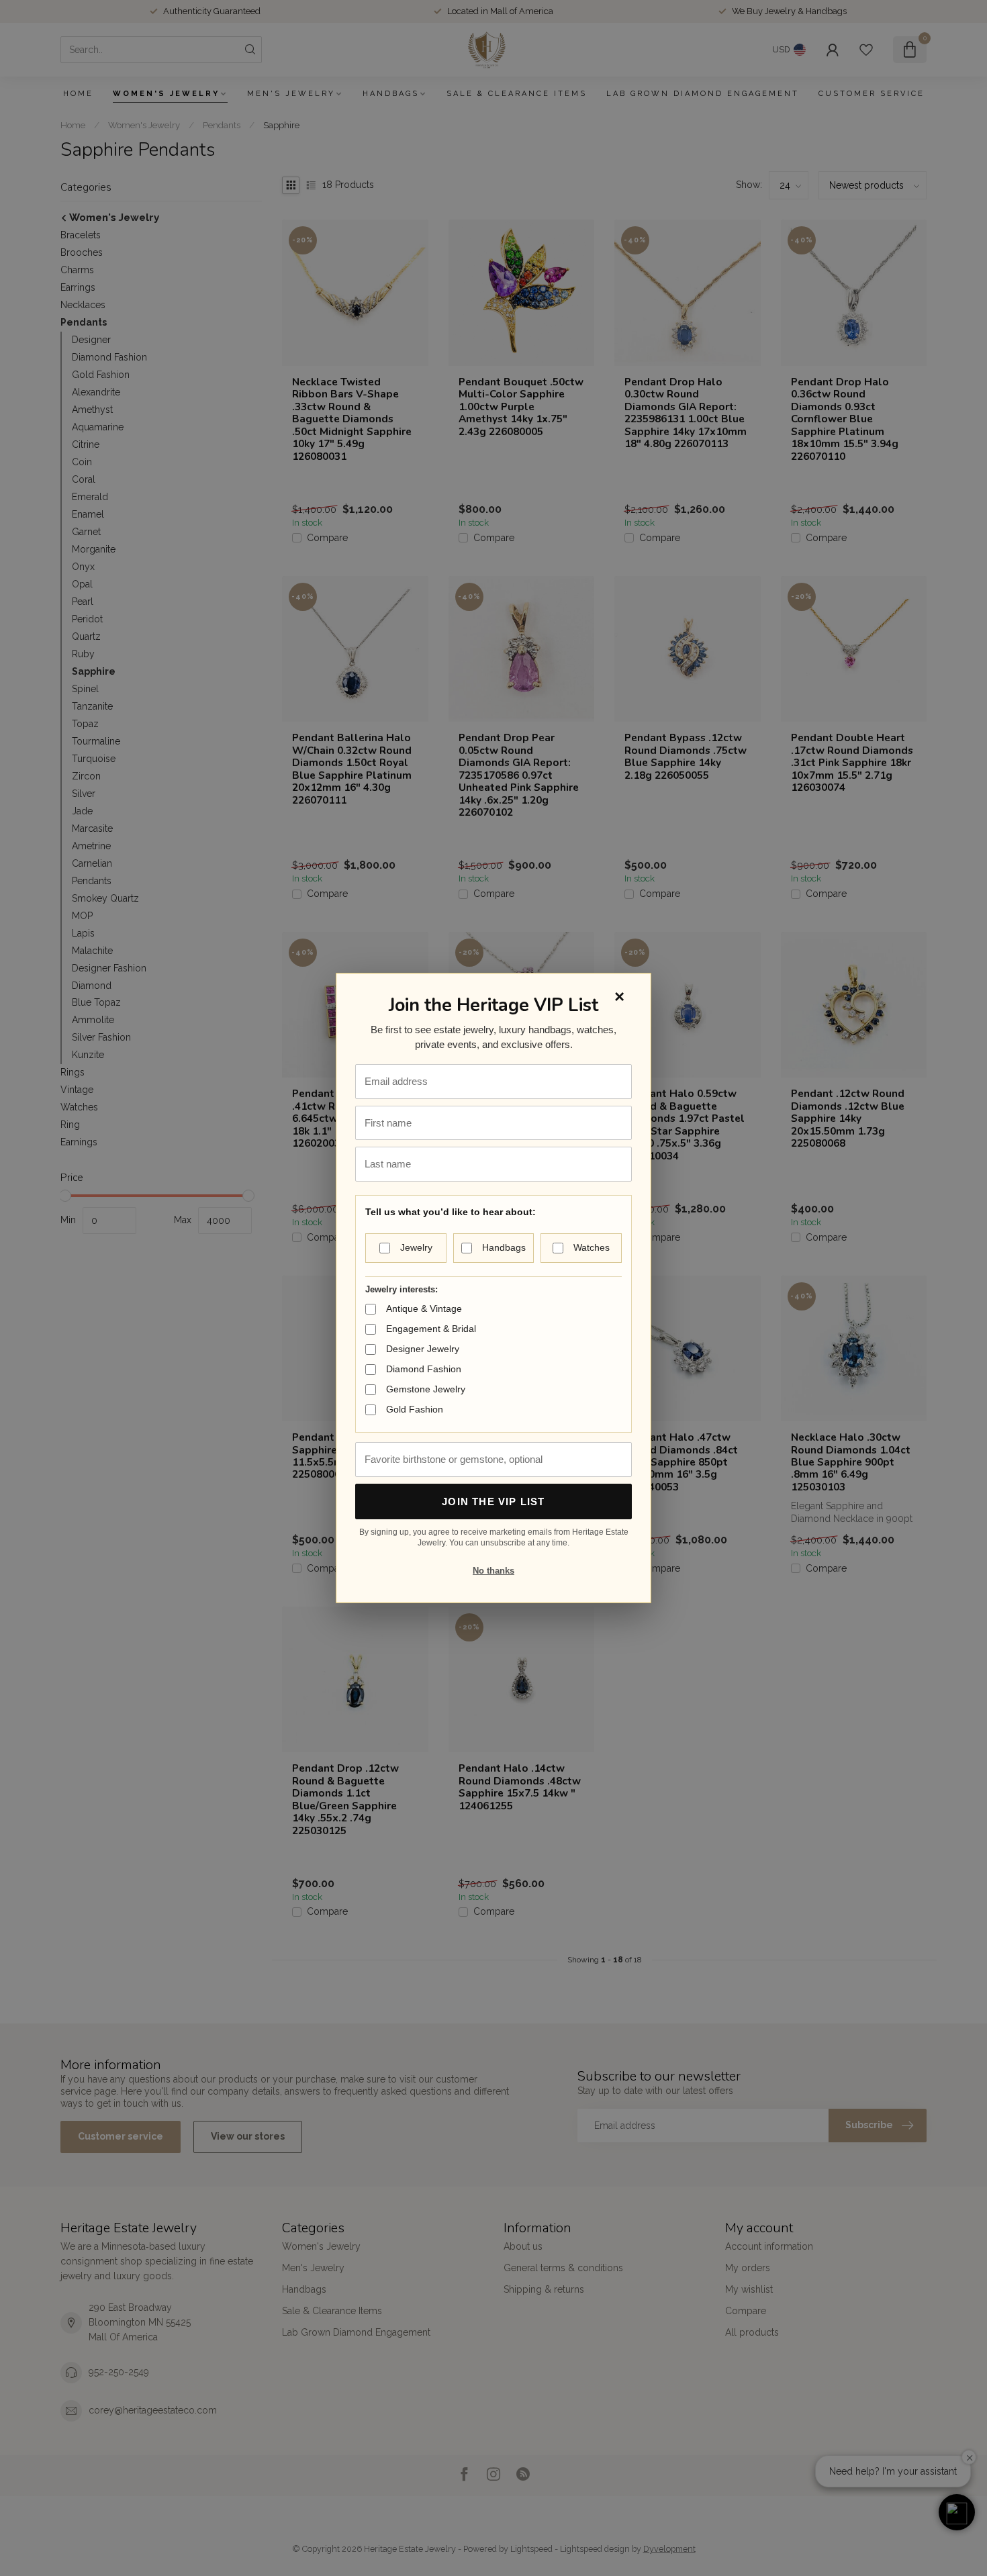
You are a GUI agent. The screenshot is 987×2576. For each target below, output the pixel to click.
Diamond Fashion (424, 1369)
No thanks (493, 1571)
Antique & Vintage (424, 1308)
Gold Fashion (415, 1409)
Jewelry (416, 1247)
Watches (592, 1247)
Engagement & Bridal (431, 1329)
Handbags (504, 1247)
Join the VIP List (493, 1501)
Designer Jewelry (423, 1349)
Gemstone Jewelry (426, 1389)
